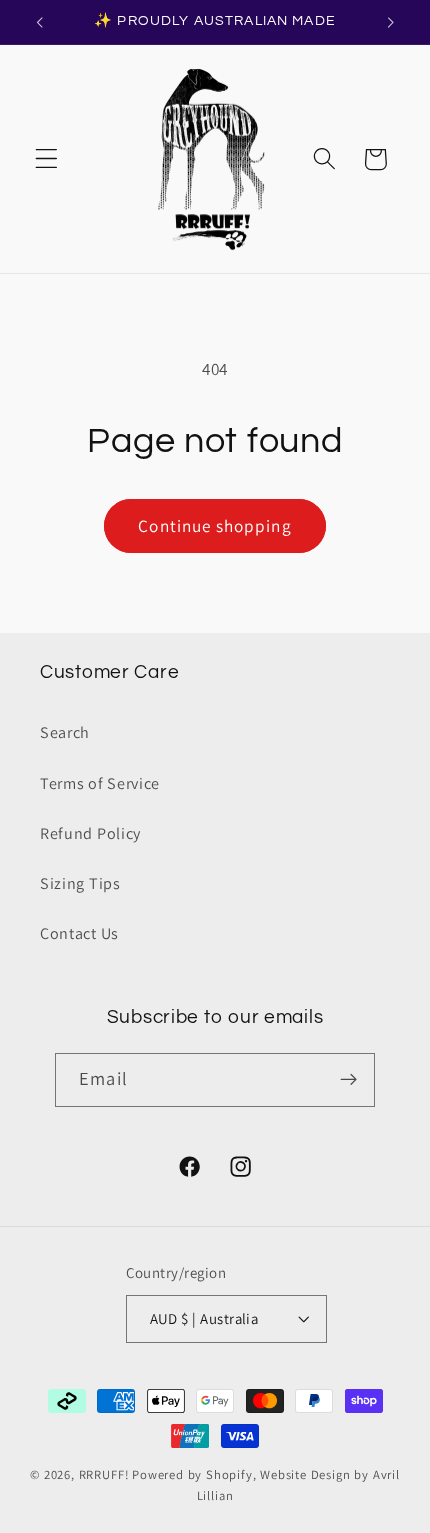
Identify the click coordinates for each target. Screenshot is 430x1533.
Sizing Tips (80, 883)
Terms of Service (100, 783)
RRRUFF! (104, 1474)
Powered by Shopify (192, 1474)
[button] (46, 159)
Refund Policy (90, 833)
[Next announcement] (391, 22)
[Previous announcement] (39, 22)
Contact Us (79, 933)
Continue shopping (215, 525)
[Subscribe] (348, 1080)
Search (65, 732)
